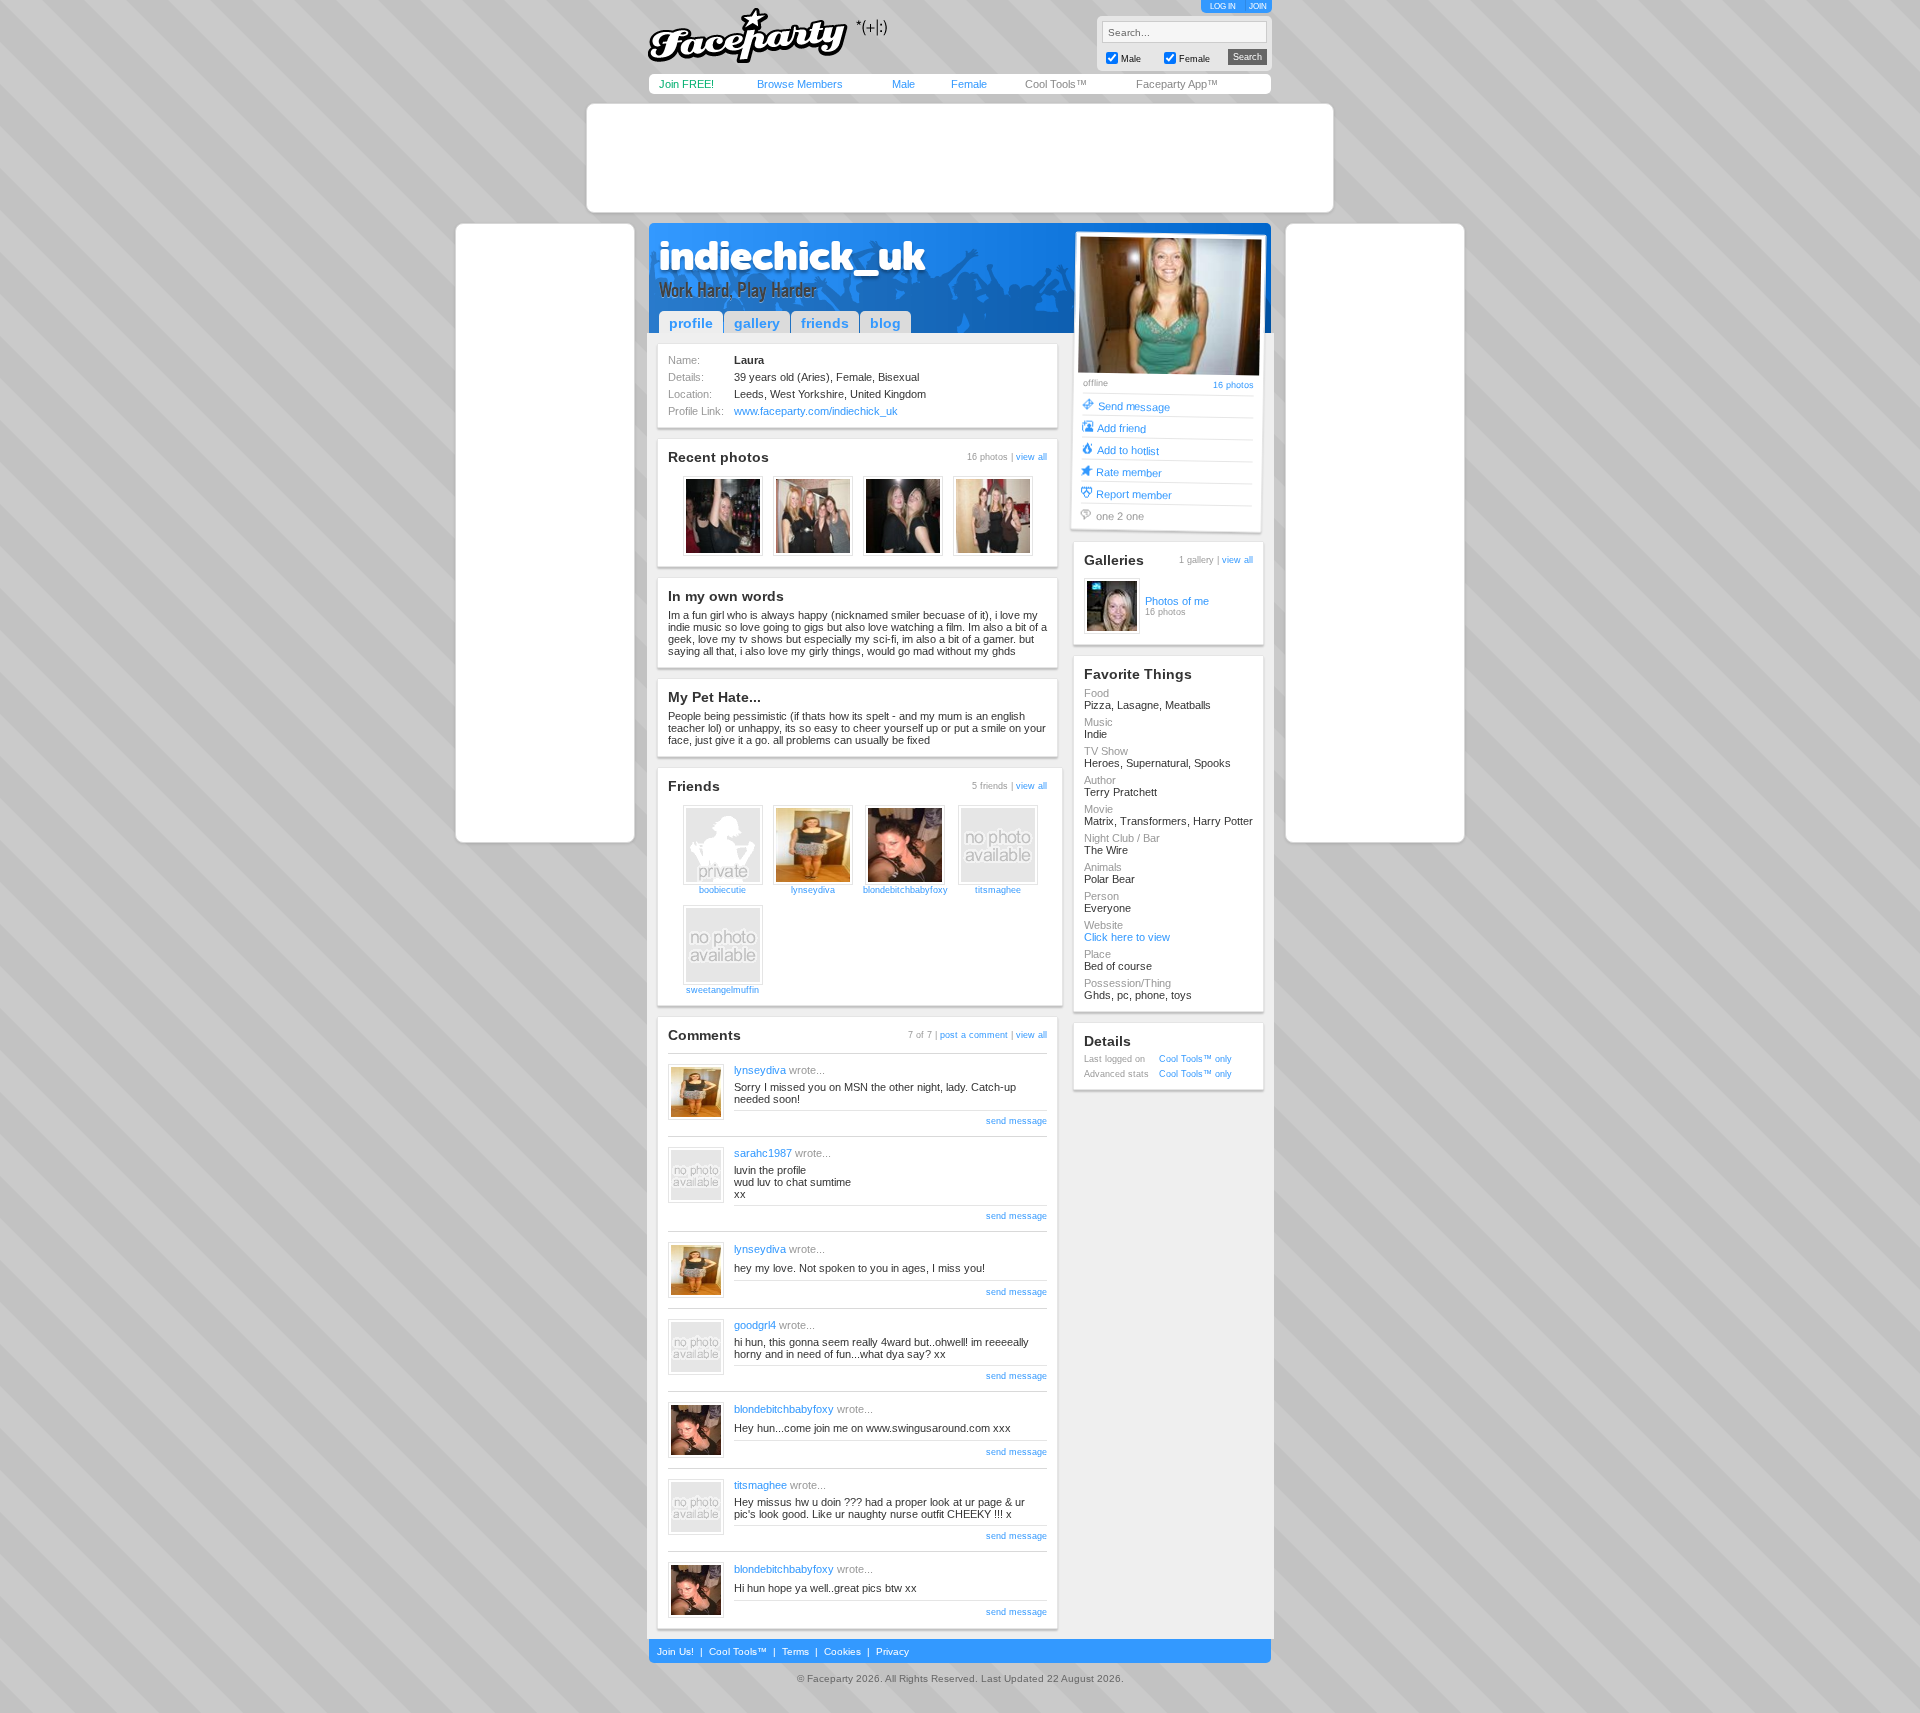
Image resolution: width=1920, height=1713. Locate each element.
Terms (795, 1651)
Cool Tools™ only (1195, 1059)
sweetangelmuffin (722, 990)
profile (691, 323)
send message (1016, 1121)
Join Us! (675, 1651)
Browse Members (800, 84)
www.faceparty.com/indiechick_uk (816, 411)
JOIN (1258, 6)
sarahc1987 (763, 1153)
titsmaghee (998, 890)
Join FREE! (686, 84)
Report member (1133, 493)
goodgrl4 (755, 1325)
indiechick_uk (792, 256)
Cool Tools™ (1056, 84)
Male (903, 84)
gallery (757, 323)
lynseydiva (813, 890)
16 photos (1232, 385)
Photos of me (1177, 601)
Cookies (842, 1651)
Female (969, 84)
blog (885, 323)
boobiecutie (722, 890)
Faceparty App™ (1177, 84)
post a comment (974, 1035)
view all (1031, 457)
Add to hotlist (1127, 449)
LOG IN (1223, 6)
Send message (1133, 405)
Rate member (1129, 471)
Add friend (1121, 427)
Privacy (892, 1651)
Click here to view (1127, 937)
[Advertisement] (960, 158)
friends (825, 323)
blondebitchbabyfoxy (905, 890)
